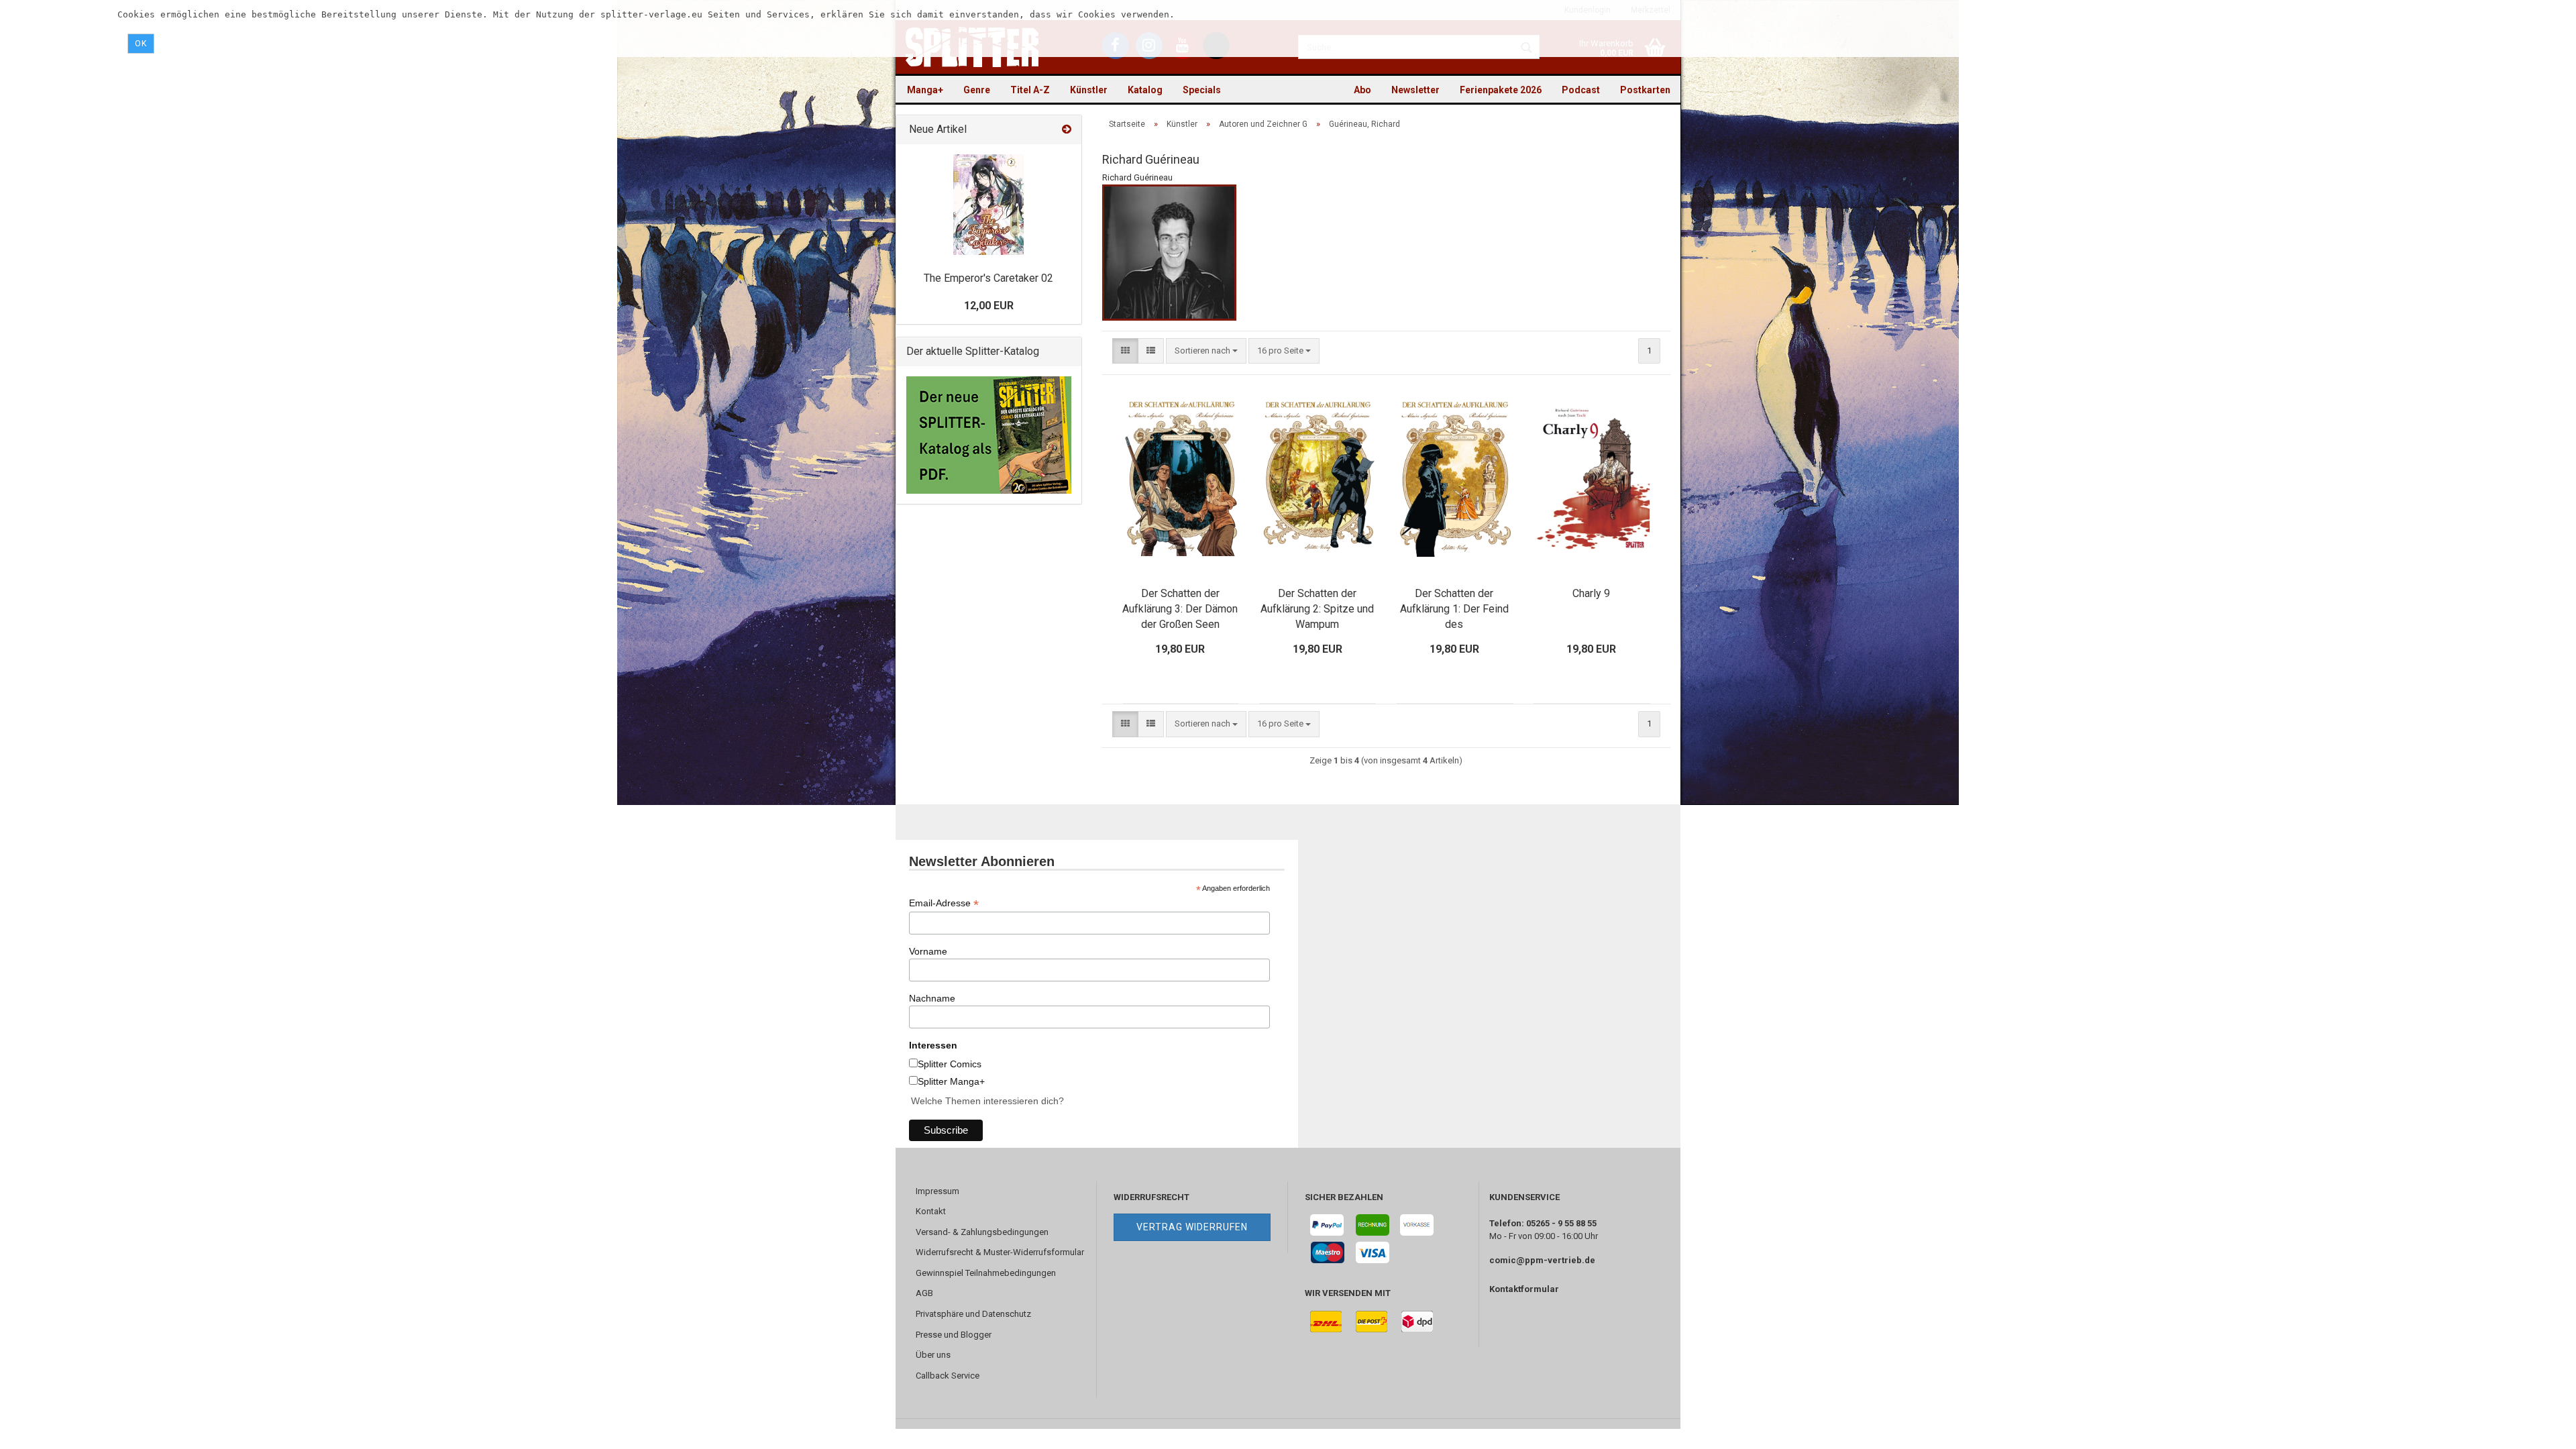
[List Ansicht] (1151, 351)
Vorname (928, 951)
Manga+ (925, 90)
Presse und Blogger (954, 1335)
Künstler (1089, 90)
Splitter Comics (950, 1064)
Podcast (1581, 90)
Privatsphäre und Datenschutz (973, 1314)
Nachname (932, 998)
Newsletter (1415, 90)
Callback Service (948, 1376)
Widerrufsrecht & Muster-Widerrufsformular (1000, 1252)
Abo (1362, 90)
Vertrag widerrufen (1192, 1227)
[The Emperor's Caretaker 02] (988, 205)
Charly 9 (1591, 593)
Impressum (937, 1191)
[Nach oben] (2539, 1429)
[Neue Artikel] (1067, 130)
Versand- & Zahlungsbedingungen (982, 1232)
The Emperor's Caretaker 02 (988, 278)
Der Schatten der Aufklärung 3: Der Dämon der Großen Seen (1180, 609)
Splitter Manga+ (951, 1081)
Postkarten (1645, 90)
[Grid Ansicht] (1125, 351)
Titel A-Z (1030, 90)
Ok (141, 44)
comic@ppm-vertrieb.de (1542, 1260)
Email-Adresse (944, 903)
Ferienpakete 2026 (1501, 90)
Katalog (1145, 90)
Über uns (933, 1355)
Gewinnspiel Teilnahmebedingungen (986, 1273)
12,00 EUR (989, 306)
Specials (1202, 90)
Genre (977, 90)
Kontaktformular (1524, 1289)
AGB (924, 1293)
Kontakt (931, 1211)
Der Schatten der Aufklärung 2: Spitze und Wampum (1317, 609)
